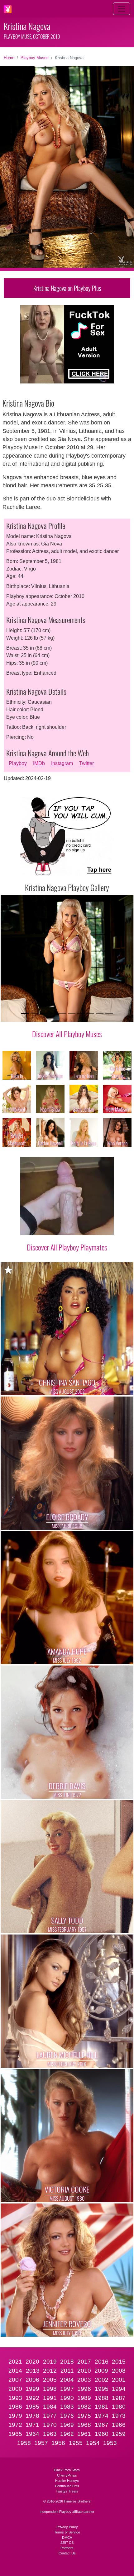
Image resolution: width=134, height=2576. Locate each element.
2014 (15, 2371)
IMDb (39, 763)
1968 (84, 2425)
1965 (15, 2434)
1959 (119, 2434)
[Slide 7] (81, 1013)
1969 (67, 2425)
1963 (50, 2434)
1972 (15, 2425)
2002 (102, 2380)
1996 (84, 2389)
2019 (50, 2362)
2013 (33, 2371)
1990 (67, 2398)
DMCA (67, 2538)
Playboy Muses (35, 58)
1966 (119, 2425)
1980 (119, 2407)
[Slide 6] (72, 1013)
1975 (84, 2416)
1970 (50, 2425)
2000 (15, 2389)
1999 (32, 2389)
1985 (32, 2407)
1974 (102, 2416)
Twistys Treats (67, 2491)
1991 (50, 2398)
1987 (119, 2398)
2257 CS (67, 2543)
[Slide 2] (34, 1013)
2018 (67, 2362)
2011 (67, 2371)
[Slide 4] (53, 1013)
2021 (15, 2362)
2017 (84, 2362)
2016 (102, 2362)
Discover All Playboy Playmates (67, 1247)
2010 (84, 2371)
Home (9, 58)
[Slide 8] (90, 1013)
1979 (15, 2416)
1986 (15, 2407)
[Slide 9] (100, 1013)
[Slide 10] (109, 1013)
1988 (102, 2398)
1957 (41, 2443)
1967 (102, 2425)
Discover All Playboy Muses (67, 1034)
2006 (32, 2380)
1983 (67, 2407)
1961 (84, 2434)
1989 (84, 2398)
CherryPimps (67, 2475)
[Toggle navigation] (122, 9)
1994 (119, 2389)
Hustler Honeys (67, 2481)
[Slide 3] (44, 1013)
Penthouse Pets (67, 2486)
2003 (84, 2380)
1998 (50, 2389)
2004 (67, 2380)
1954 (93, 2443)
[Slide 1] (25, 1013)
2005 (50, 2380)
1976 (67, 2416)
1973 (119, 2416)
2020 (32, 2362)
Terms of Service (67, 2532)
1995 (102, 2389)
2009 (101, 2371)
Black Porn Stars (67, 2470)
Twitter (86, 763)
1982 (84, 2407)
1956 (58, 2443)
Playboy (18, 763)
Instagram (62, 763)
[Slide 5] (62, 1013)
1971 (32, 2425)
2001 (119, 2380)
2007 (15, 2380)
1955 (76, 2443)
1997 (67, 2389)
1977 (50, 2416)
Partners (67, 2548)
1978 (32, 2416)
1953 (110, 2443)
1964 (32, 2434)
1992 (32, 2398)
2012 (50, 2371)
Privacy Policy (67, 2527)
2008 (119, 2371)
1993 (15, 2398)
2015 (119, 2362)
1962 (67, 2434)
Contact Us (67, 2553)
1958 (24, 2443)
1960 (102, 2434)
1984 (50, 2407)
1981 (102, 2407)
